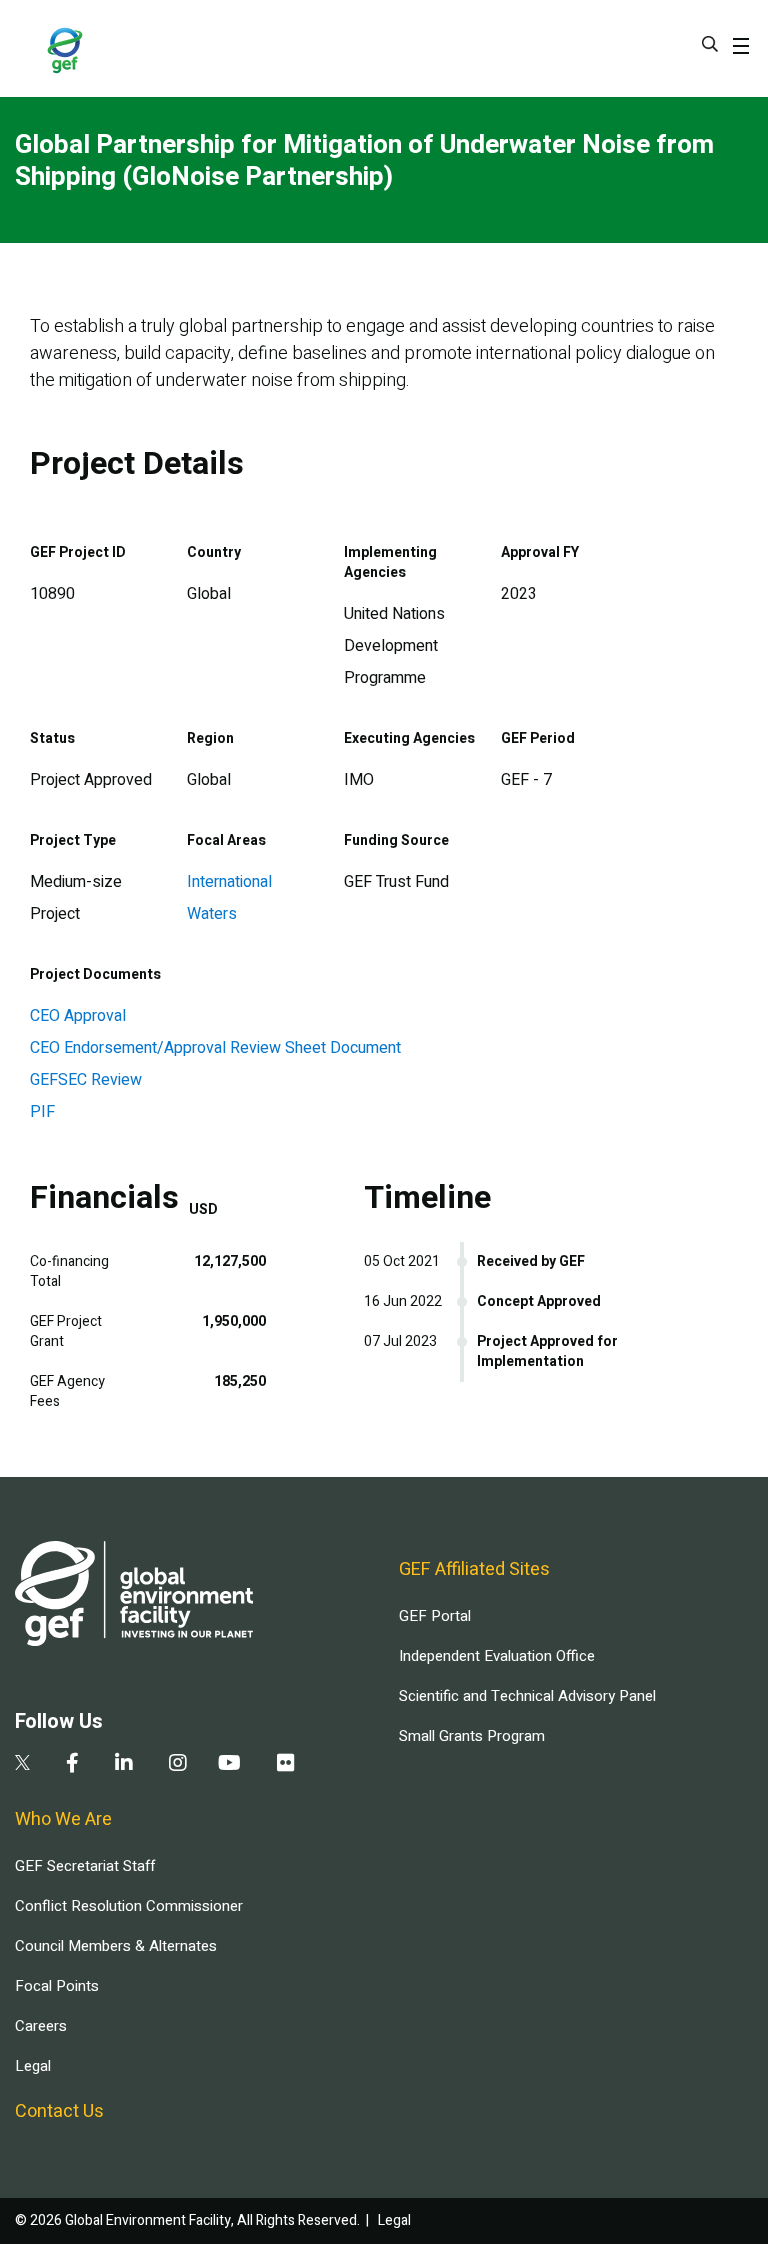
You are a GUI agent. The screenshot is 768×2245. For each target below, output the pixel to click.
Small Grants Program (472, 1736)
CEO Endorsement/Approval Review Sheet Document (215, 1048)
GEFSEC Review (86, 1080)
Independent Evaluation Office (497, 1656)
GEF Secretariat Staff (85, 1866)
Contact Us (59, 2111)
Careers (41, 2026)
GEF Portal (435, 1616)
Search (710, 44)
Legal (33, 2066)
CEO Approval (78, 1016)
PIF (42, 1112)
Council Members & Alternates (116, 1946)
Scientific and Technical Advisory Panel (527, 1696)
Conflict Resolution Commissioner (129, 1906)
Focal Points (57, 1986)
